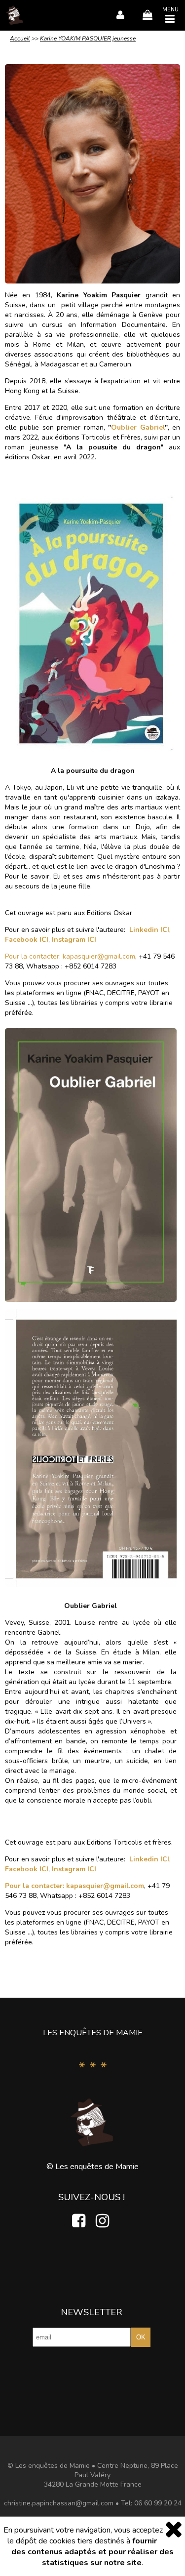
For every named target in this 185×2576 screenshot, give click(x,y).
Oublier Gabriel (138, 427)
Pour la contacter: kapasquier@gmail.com (70, 956)
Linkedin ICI (149, 930)
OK (141, 2337)
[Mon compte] (118, 15)
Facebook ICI (27, 940)
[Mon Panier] (145, 15)
